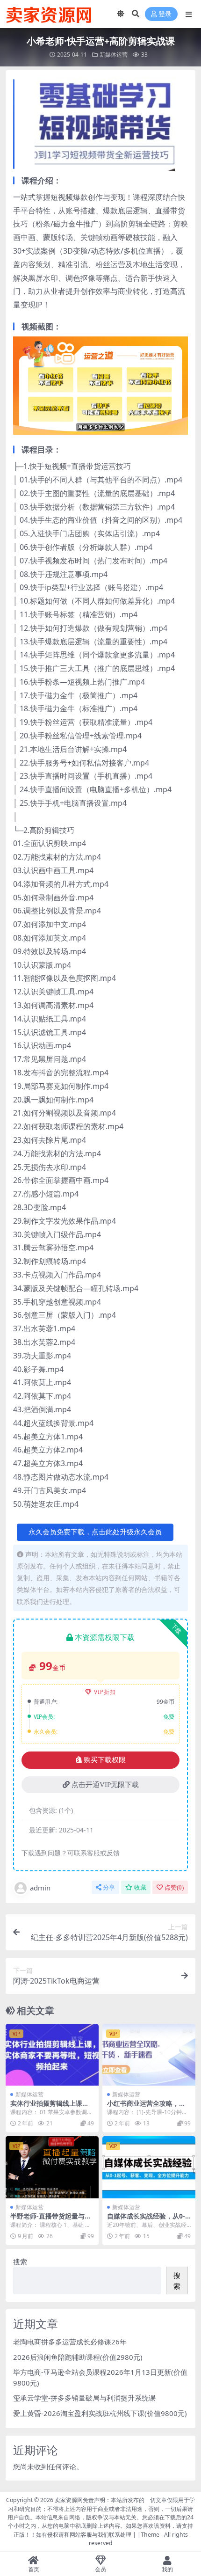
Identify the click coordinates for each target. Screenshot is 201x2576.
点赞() (174, 1887)
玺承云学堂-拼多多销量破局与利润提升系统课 (84, 2398)
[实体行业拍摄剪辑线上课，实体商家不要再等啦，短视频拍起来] (52, 2055)
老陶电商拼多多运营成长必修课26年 (70, 2342)
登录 (165, 14)
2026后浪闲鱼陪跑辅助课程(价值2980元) (78, 2357)
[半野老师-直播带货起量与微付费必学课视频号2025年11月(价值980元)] (52, 2167)
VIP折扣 (105, 1692)
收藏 (140, 1887)
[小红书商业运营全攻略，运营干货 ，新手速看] (149, 2055)
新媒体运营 (114, 55)
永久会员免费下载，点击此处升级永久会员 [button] (95, 1532)
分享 (109, 1887)
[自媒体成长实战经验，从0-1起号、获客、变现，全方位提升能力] (149, 2167)
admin (40, 1888)
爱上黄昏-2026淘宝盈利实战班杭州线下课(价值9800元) (100, 2413)
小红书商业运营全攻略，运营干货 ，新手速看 (146, 2107)
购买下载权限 (105, 1760)
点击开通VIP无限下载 (105, 1785)
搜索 (20, 2262)
